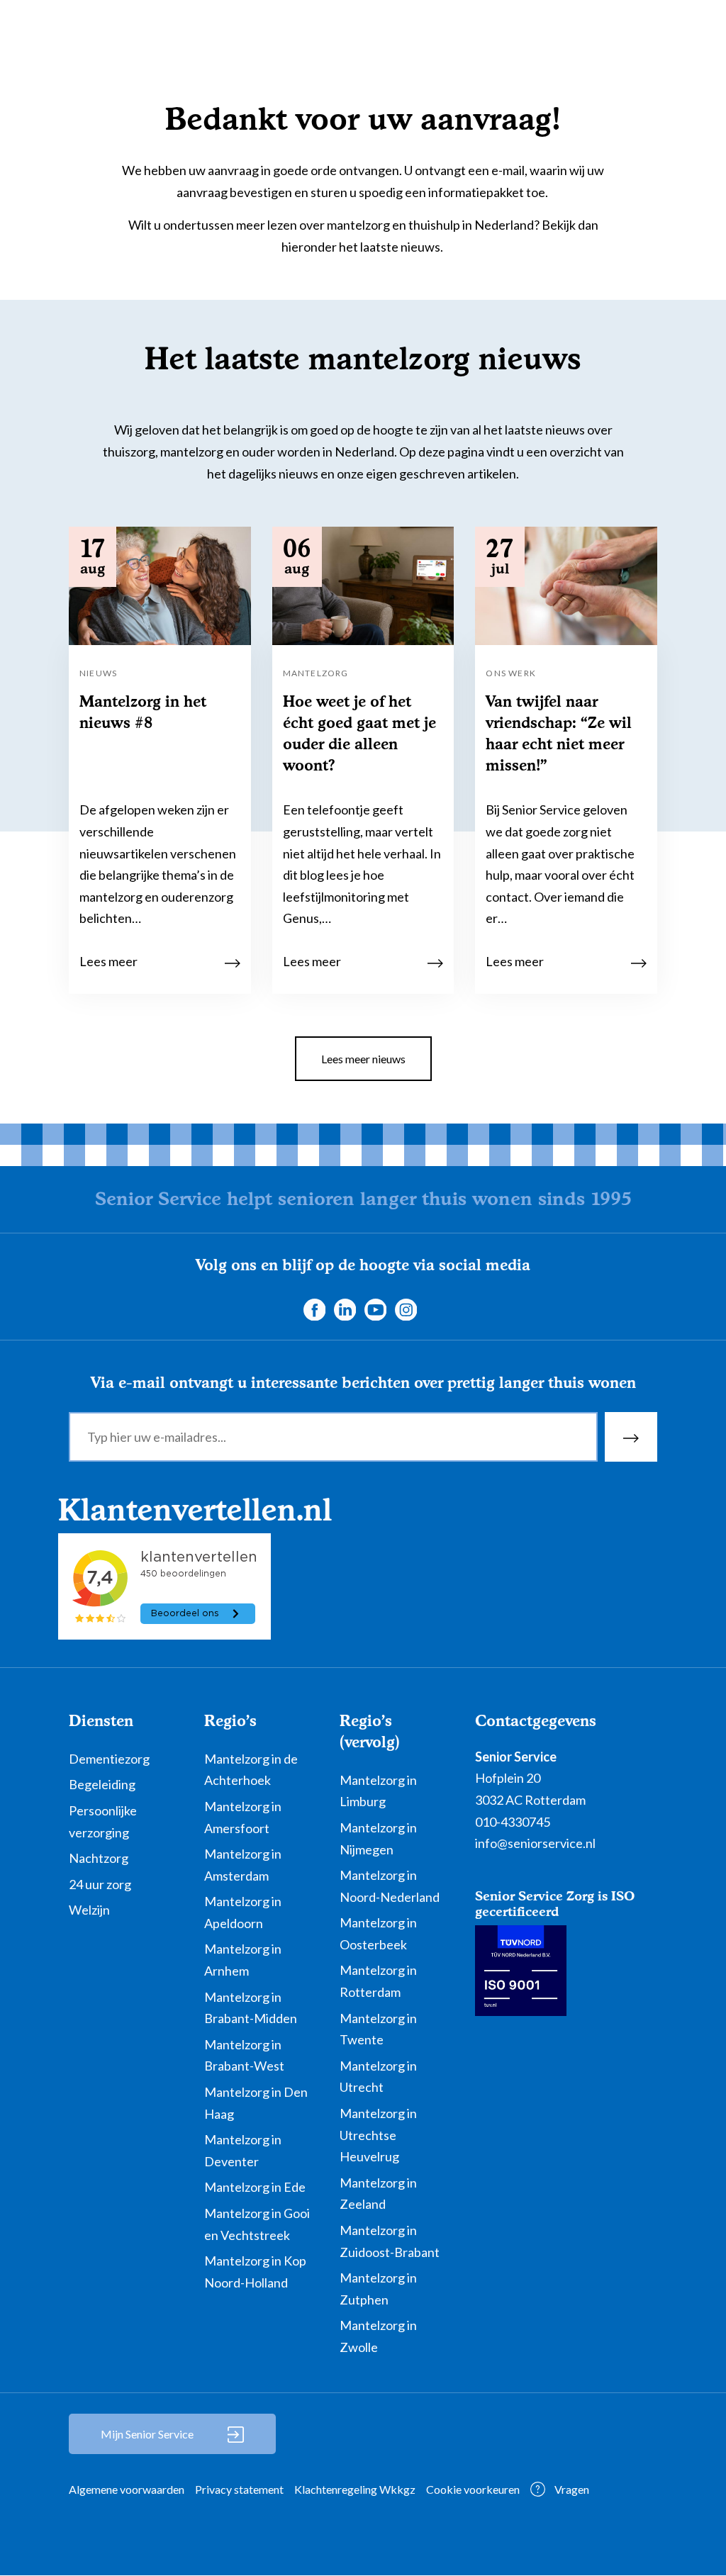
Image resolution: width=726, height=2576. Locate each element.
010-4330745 (513, 1822)
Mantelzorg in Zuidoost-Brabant (390, 2241)
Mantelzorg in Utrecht (378, 2077)
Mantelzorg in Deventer (243, 2150)
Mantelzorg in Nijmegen (378, 1838)
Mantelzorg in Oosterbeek (378, 1933)
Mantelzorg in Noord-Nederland (390, 1886)
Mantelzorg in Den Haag (256, 2103)
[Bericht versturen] (631, 1437)
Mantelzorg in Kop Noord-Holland (255, 2272)
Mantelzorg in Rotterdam (378, 1981)
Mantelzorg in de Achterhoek (251, 1770)
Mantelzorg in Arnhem (243, 1960)
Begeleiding (102, 1784)
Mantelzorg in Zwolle (378, 2336)
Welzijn (89, 1910)
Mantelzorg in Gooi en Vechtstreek (257, 2224)
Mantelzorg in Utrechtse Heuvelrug (378, 2135)
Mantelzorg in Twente (378, 2029)
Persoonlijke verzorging (103, 1821)
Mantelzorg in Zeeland (378, 2194)
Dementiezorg (109, 1759)
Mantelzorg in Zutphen (378, 2289)
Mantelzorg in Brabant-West (244, 2055)
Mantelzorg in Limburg (378, 1791)
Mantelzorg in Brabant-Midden (251, 2008)
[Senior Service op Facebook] (314, 1308)
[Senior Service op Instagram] (406, 1308)
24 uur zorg (100, 1884)
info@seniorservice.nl (535, 1843)
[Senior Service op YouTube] (375, 1308)
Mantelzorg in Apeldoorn (243, 1912)
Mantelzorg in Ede (255, 2187)
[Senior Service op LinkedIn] (345, 1308)
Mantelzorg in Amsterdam (243, 1865)
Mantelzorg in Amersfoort (243, 1817)
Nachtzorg (99, 1858)
